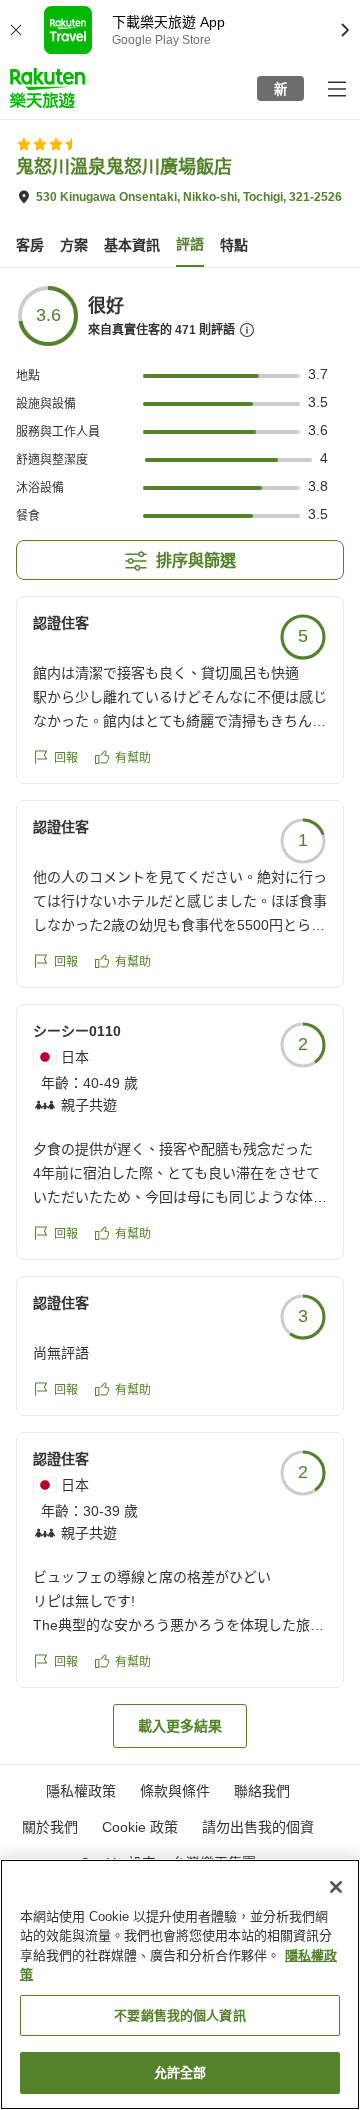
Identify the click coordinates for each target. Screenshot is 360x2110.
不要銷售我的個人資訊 (179, 2015)
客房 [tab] (30, 245)
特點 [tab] (234, 245)
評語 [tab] (190, 244)
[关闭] (336, 1887)
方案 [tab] (74, 245)
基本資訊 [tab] (132, 245)
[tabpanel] (180, 1016)
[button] (47, 88)
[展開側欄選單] (336, 88)
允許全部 (180, 2072)
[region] (180, 1984)
